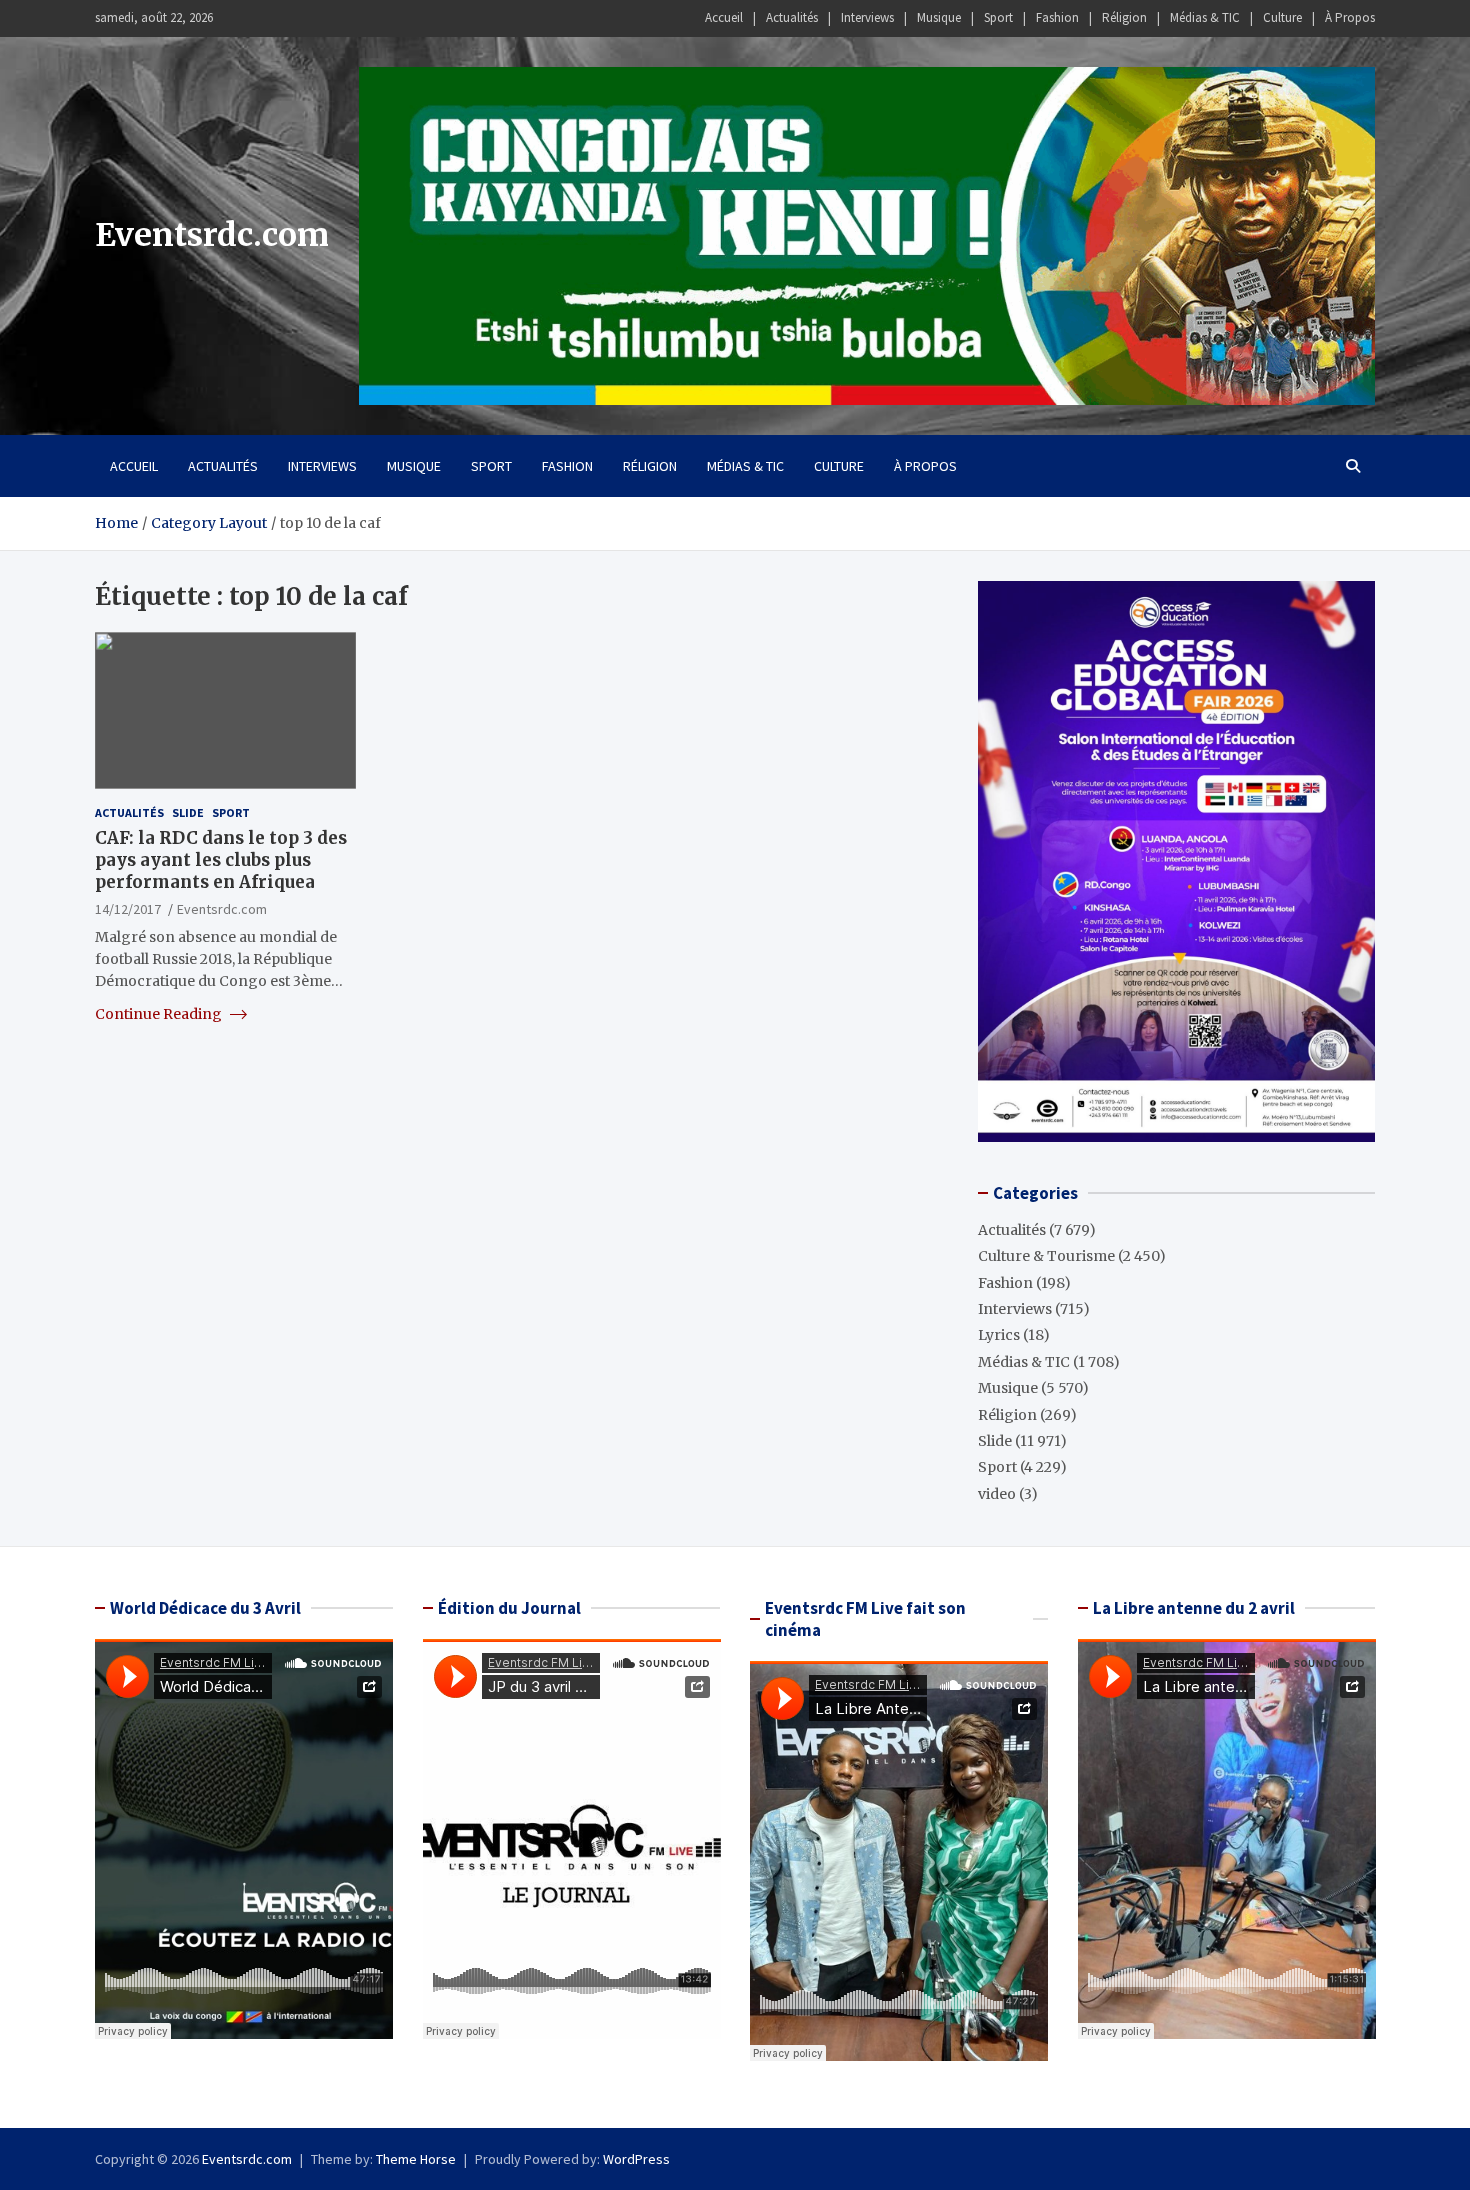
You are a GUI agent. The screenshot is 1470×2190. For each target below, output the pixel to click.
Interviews (867, 17)
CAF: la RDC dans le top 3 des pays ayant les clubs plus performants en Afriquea (221, 860)
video (997, 1494)
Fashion (1057, 17)
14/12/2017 (128, 909)
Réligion (1124, 17)
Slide (188, 812)
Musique (939, 17)
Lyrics (999, 1335)
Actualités (792, 17)
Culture (1282, 17)
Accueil (724, 17)
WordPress (636, 2159)
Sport (998, 17)
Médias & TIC (1205, 17)
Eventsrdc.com (212, 235)
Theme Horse (416, 2159)
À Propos (1350, 17)
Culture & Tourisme (1046, 1256)
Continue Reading (160, 1014)
